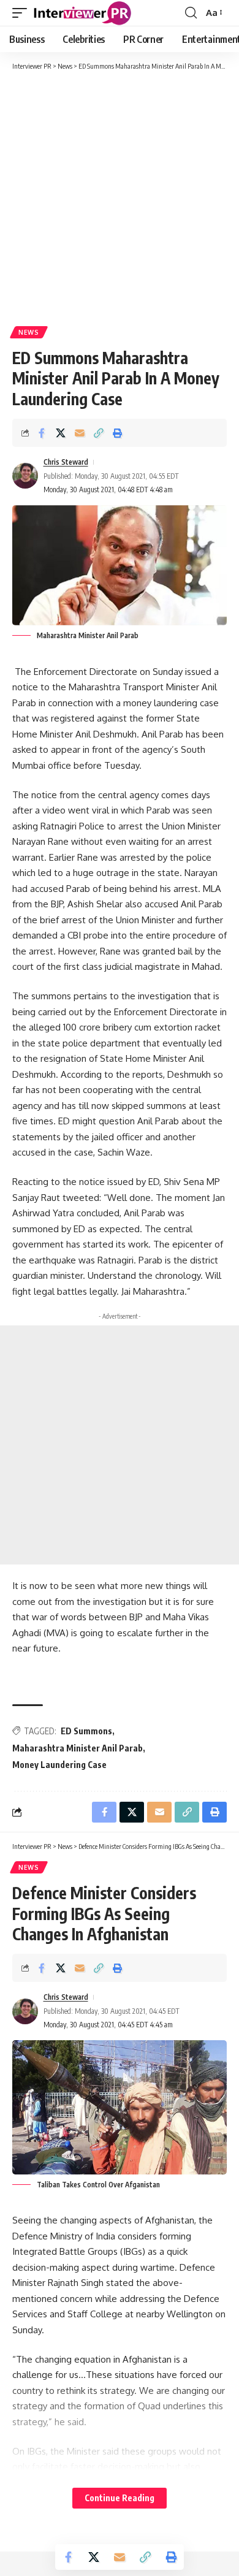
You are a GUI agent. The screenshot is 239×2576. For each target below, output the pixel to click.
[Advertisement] (120, 197)
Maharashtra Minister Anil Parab (78, 1748)
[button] (23, 13)
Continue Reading (120, 2498)
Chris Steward (66, 462)
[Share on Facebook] (42, 433)
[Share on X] (61, 433)
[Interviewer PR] (83, 13)
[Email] (80, 433)
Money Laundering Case (59, 1765)
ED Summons (86, 1731)
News (29, 332)
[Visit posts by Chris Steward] (25, 476)
